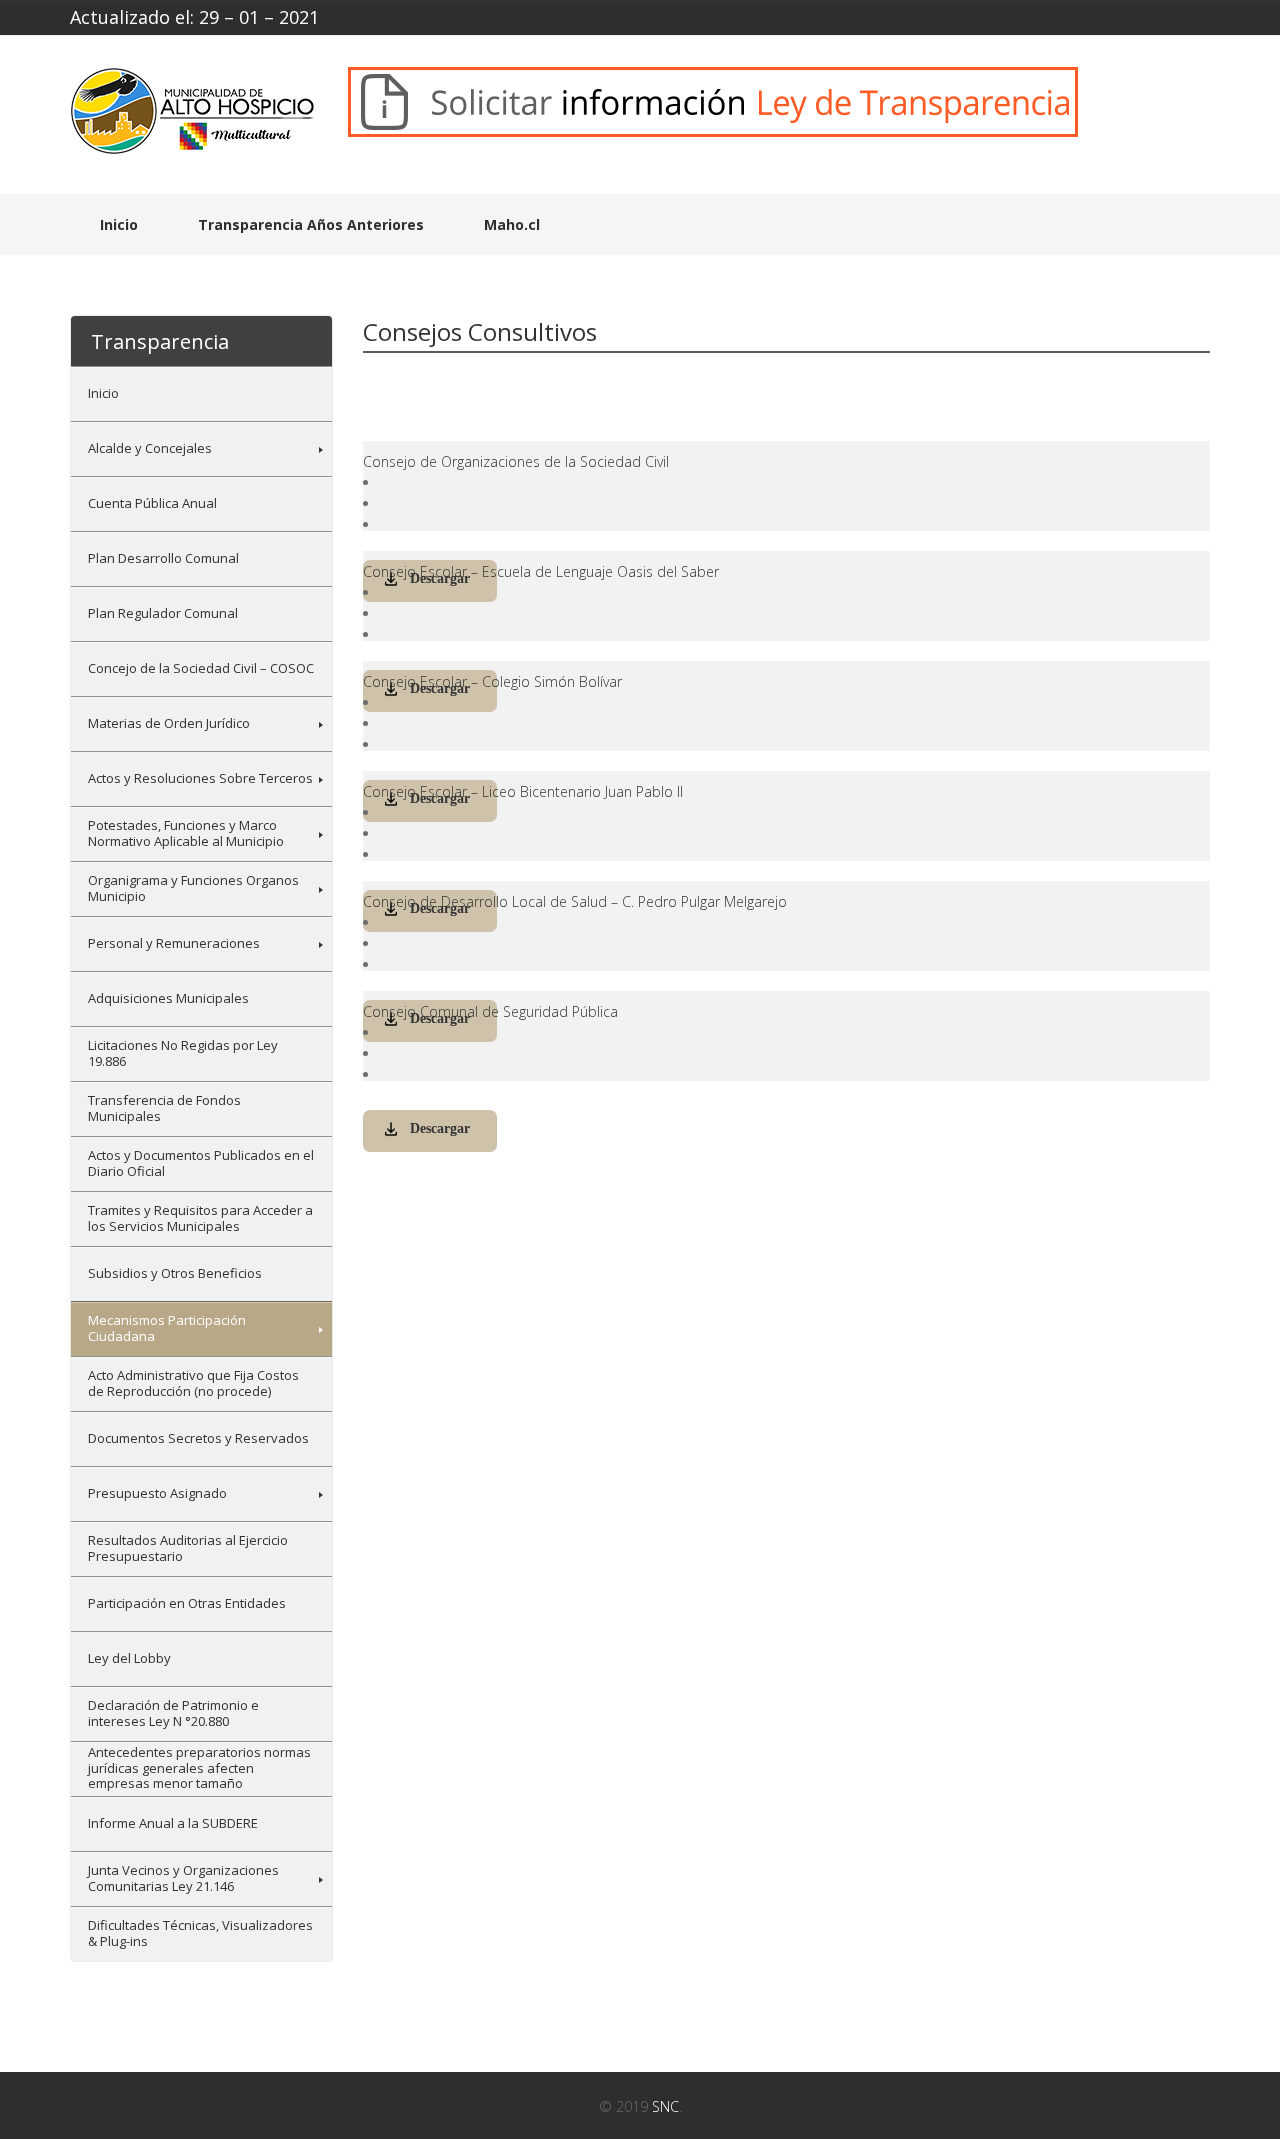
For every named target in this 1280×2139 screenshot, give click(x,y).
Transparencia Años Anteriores (311, 224)
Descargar (440, 1128)
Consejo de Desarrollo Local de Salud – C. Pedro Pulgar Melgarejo (575, 901)
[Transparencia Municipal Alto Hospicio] (194, 117)
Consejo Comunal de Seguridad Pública (490, 1011)
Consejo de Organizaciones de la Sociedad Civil (516, 461)
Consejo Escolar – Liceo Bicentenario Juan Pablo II (523, 791)
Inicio (119, 224)
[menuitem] (201, 393)
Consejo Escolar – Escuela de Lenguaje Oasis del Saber (541, 571)
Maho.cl (512, 224)
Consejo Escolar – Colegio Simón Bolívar (492, 681)
